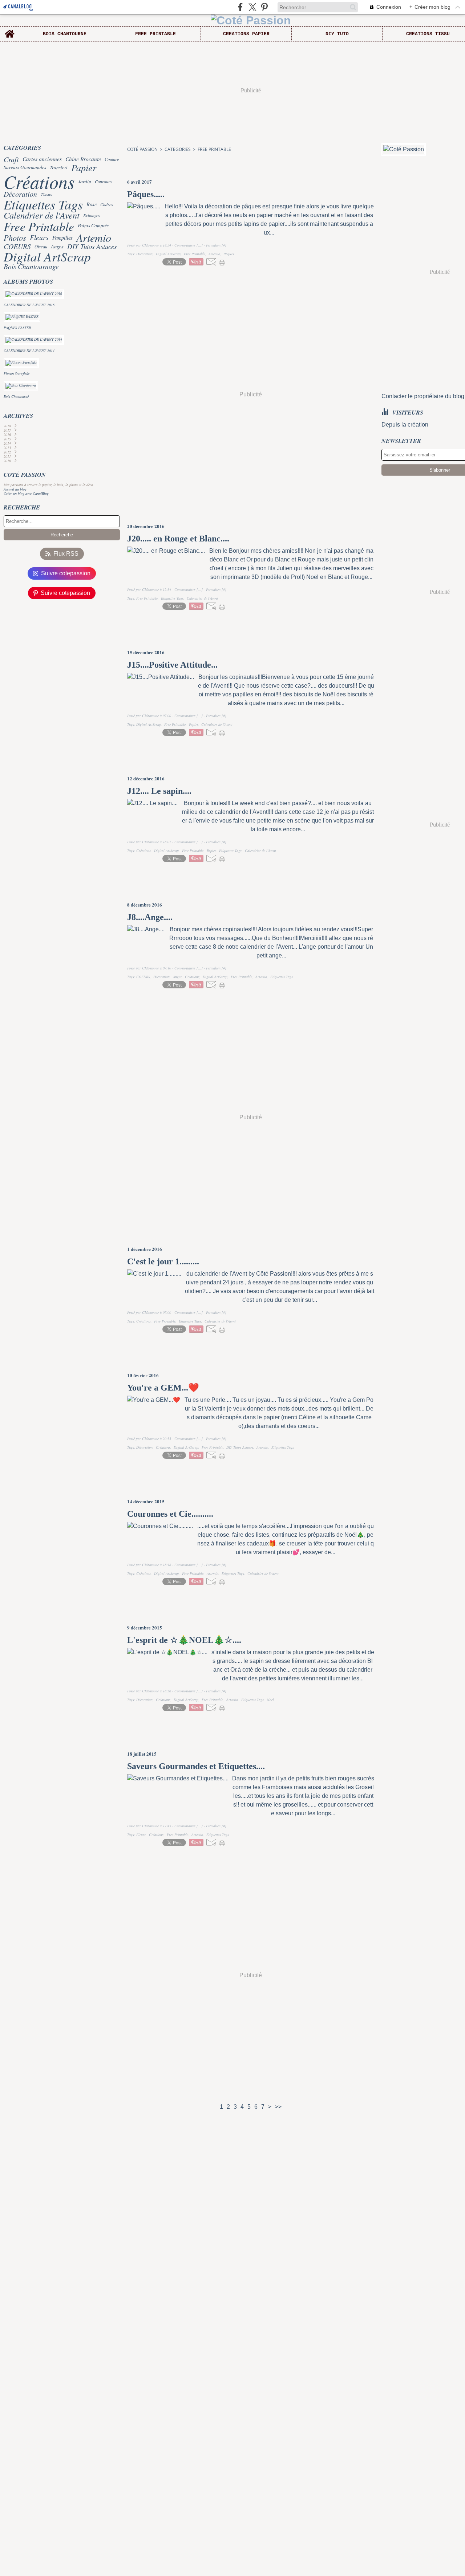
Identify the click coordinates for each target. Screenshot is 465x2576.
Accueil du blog (15, 489)
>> (278, 2107)
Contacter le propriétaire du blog (423, 396)
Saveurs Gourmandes (25, 167)
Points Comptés (93, 226)
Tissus (46, 194)
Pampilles (62, 238)
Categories (178, 149)
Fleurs (39, 237)
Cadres (107, 204)
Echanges (92, 215)
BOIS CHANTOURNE (65, 34)
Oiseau (41, 247)
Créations (39, 181)
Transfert (59, 167)
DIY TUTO (337, 34)
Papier (84, 168)
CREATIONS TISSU (428, 34)
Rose (92, 204)
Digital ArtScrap (47, 257)
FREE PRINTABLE (155, 34)
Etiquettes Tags (43, 204)
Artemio (94, 237)
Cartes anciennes (42, 159)
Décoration (20, 194)
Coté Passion (142, 149)
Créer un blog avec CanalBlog (26, 493)
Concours (103, 181)
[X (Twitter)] (252, 7)
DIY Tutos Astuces (92, 246)
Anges (57, 246)
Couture (112, 159)
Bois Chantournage (31, 266)
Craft (11, 159)
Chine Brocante (83, 159)
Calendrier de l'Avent (42, 215)
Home (10, 29)
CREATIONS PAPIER (246, 34)
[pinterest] (264, 7)
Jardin (85, 181)
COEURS (17, 247)
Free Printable (39, 226)
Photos (15, 237)
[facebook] (240, 7)
